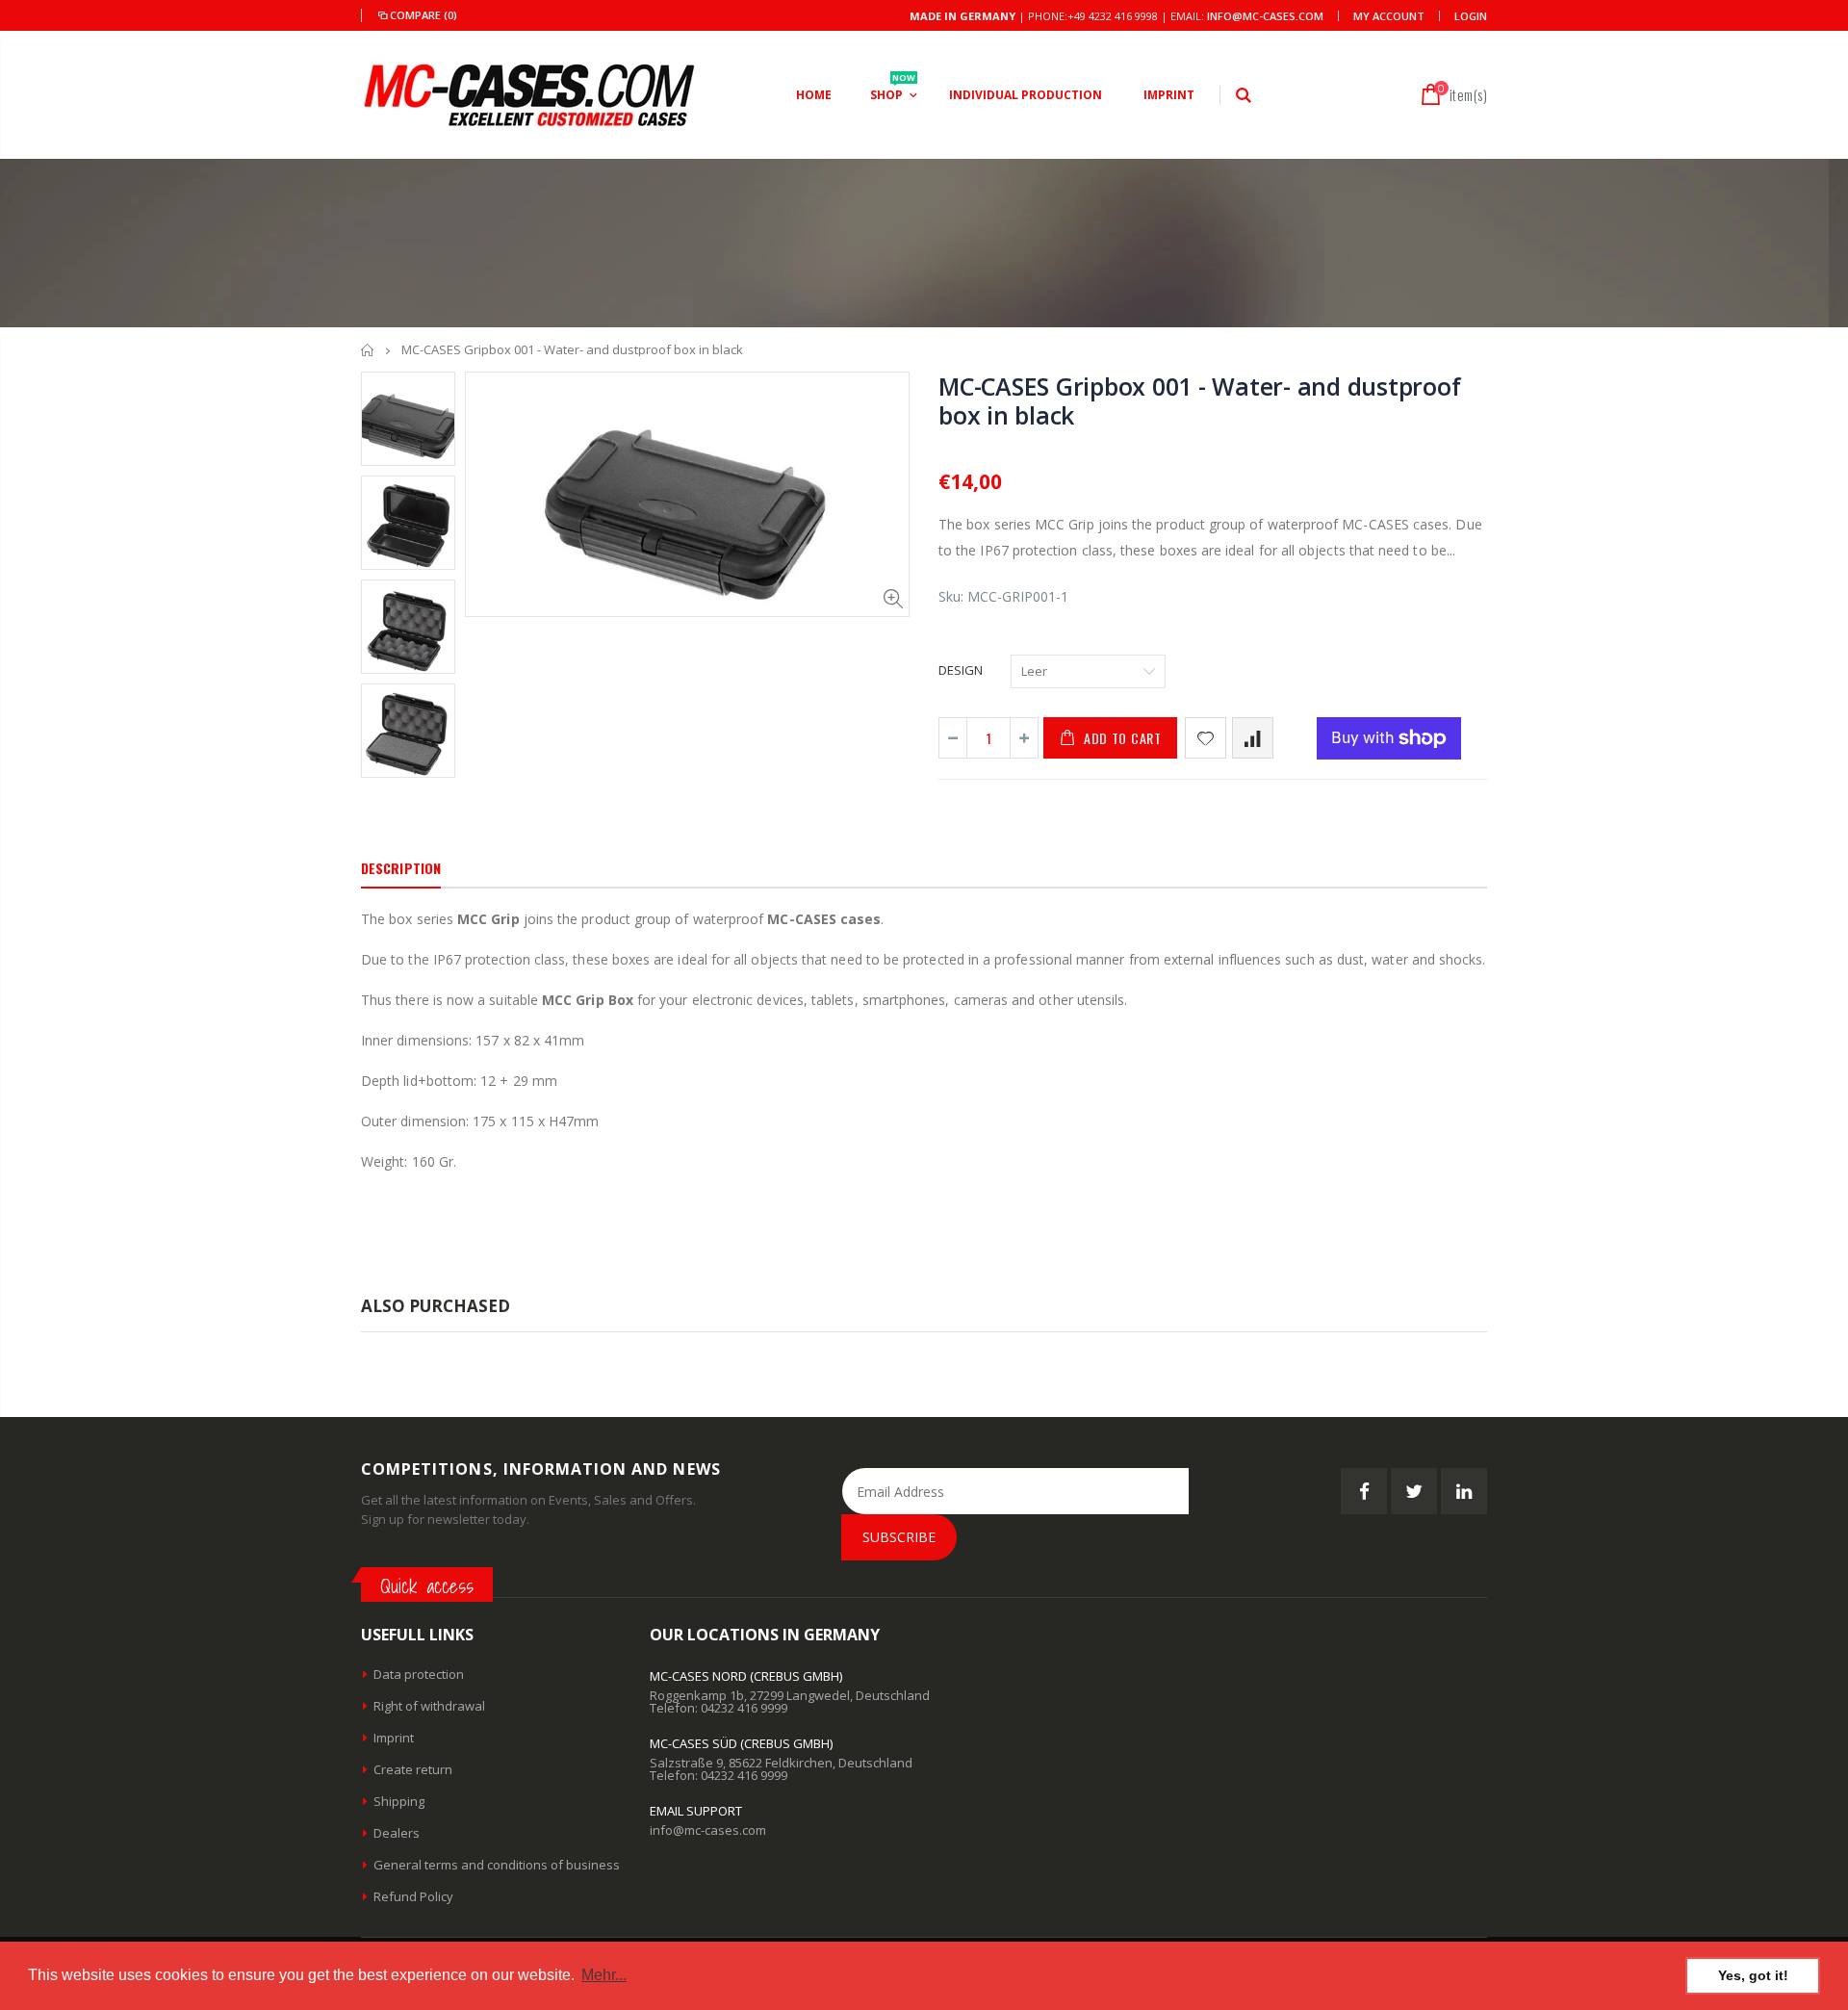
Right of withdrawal (429, 1706)
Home (368, 350)
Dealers (397, 1833)
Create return (413, 1769)
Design (961, 670)
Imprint (394, 1738)
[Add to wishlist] (1206, 738)
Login (1471, 16)
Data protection (419, 1674)
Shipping (399, 1801)
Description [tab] (401, 868)
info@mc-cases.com (1265, 16)
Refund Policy (413, 1896)
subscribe (899, 1537)
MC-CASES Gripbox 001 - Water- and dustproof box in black (1199, 400)
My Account (1389, 16)
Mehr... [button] (604, 1975)
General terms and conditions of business (497, 1865)
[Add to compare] (1253, 738)
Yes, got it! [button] (1753, 1975)
